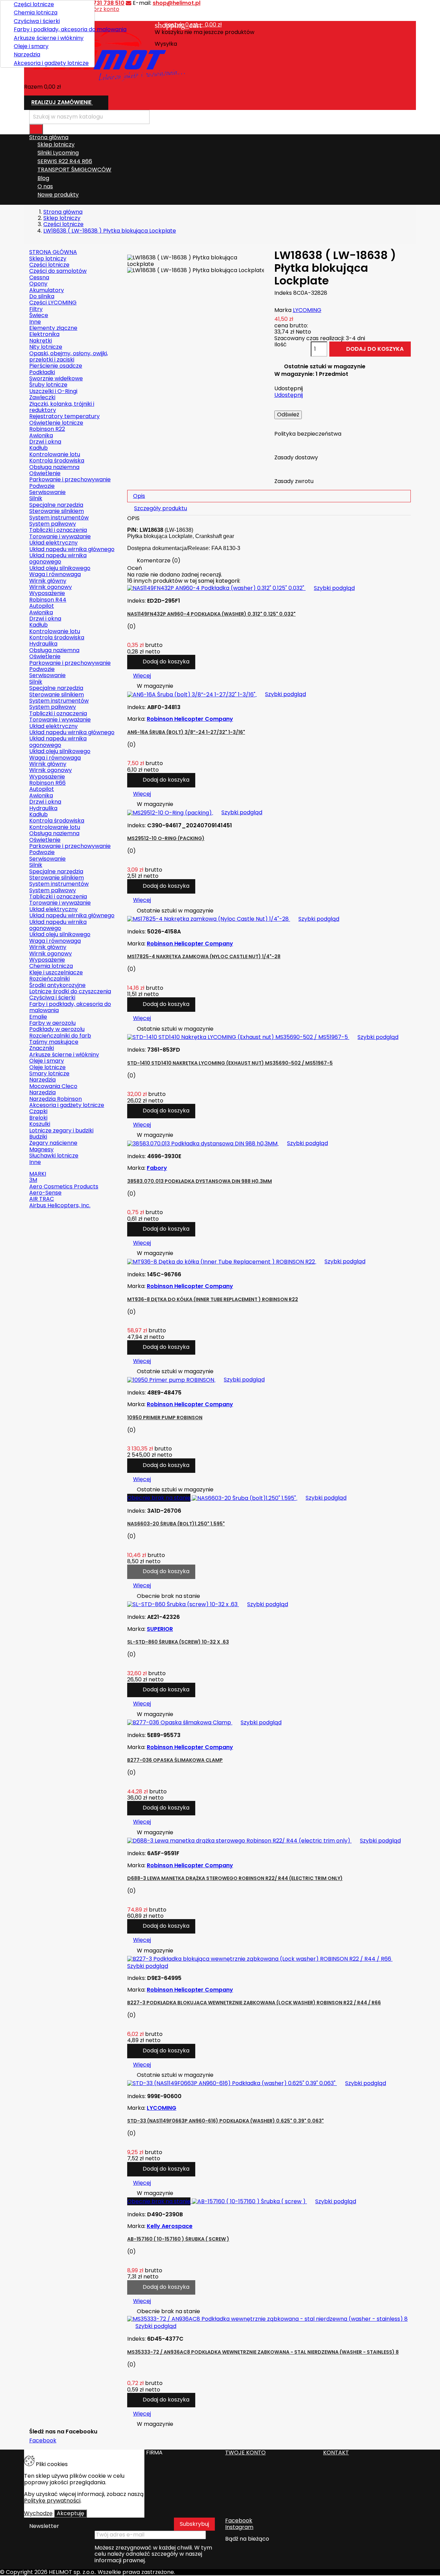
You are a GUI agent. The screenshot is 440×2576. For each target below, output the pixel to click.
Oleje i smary (31, 46)
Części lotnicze (34, 4)
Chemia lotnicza (36, 13)
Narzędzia (27, 54)
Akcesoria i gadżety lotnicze (51, 63)
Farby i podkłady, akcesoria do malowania (52, 29)
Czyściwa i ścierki (37, 21)
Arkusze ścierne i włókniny (49, 38)
